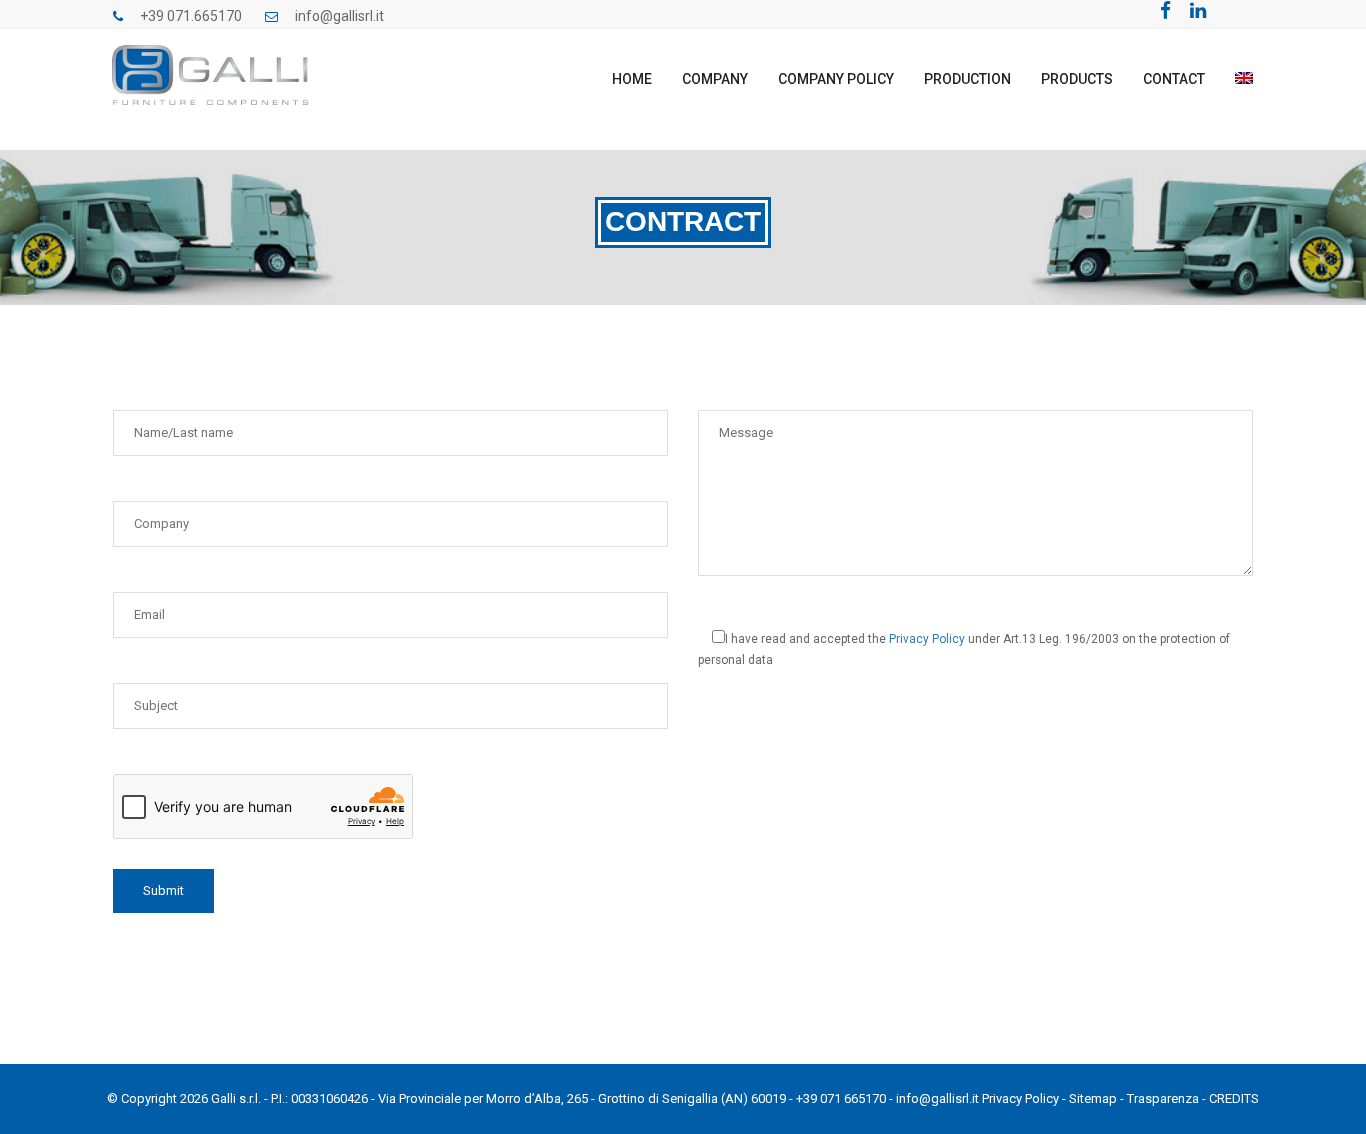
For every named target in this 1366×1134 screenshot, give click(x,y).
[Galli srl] (212, 69)
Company (715, 79)
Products (1077, 79)
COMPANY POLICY (836, 79)
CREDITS (1234, 1098)
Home (632, 79)
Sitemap (1093, 1098)
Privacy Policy (927, 639)
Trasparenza (1163, 1098)
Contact (1174, 79)
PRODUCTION (967, 79)
